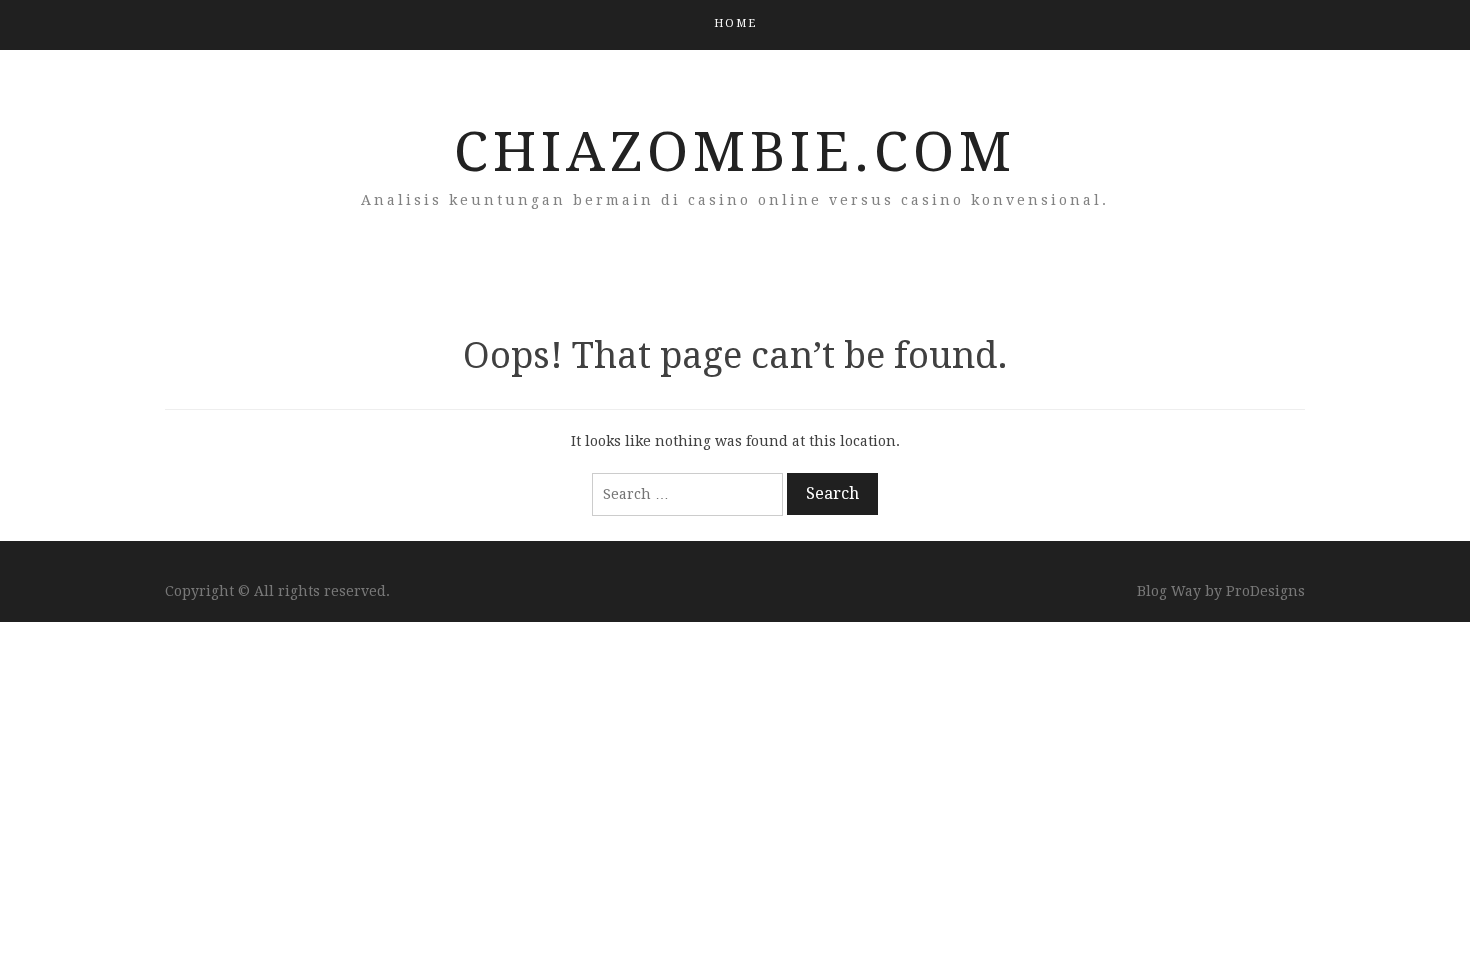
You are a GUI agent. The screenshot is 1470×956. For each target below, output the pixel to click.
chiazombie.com (735, 152)
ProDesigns (1265, 591)
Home (735, 23)
